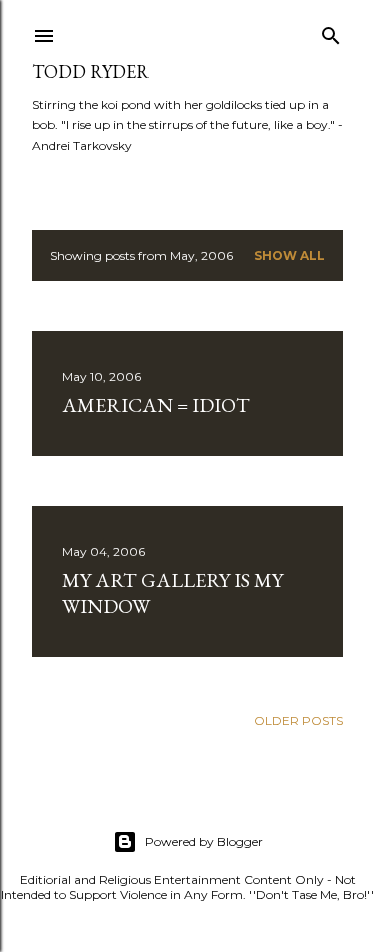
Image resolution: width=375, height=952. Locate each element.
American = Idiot (156, 405)
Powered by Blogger (204, 841)
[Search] (331, 31)
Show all (289, 255)
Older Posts (298, 720)
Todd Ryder (90, 71)
